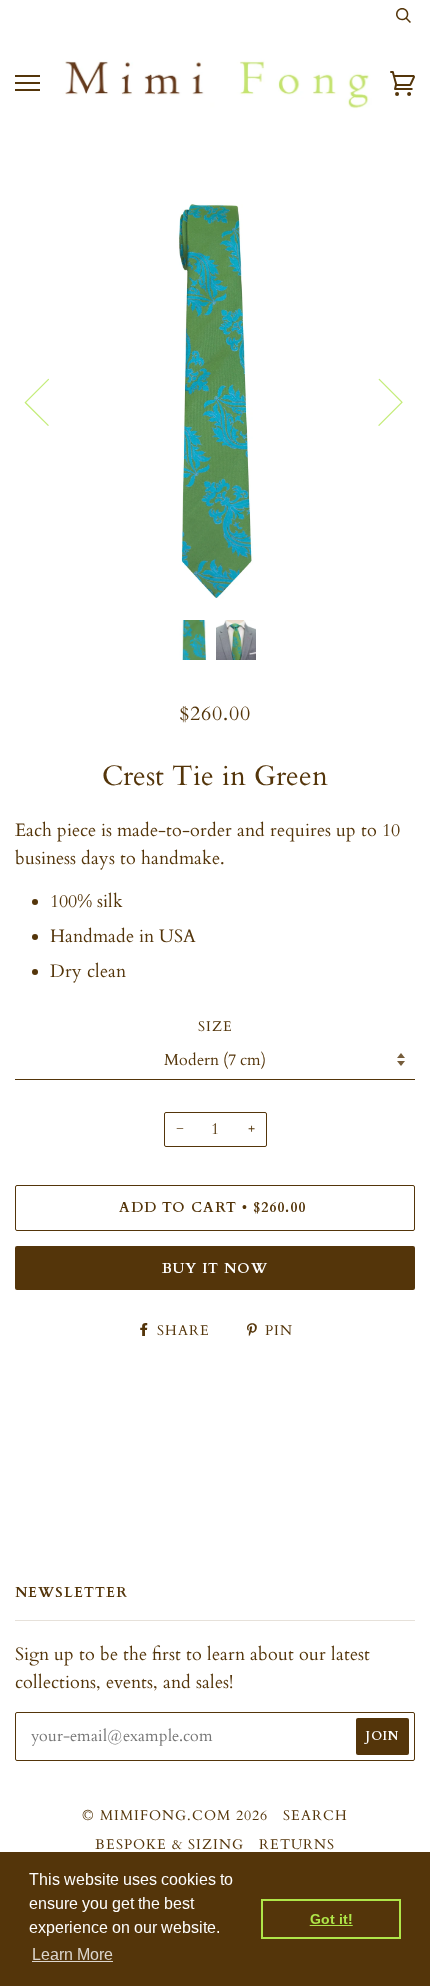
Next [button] (378, 401)
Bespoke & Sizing (169, 1844)
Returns (297, 1844)
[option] (215, 401)
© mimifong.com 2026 (175, 1815)
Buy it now (215, 1268)
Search (315, 1815)
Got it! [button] (331, 1919)
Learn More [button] (72, 1954)
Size (215, 1026)
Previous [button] (49, 401)
